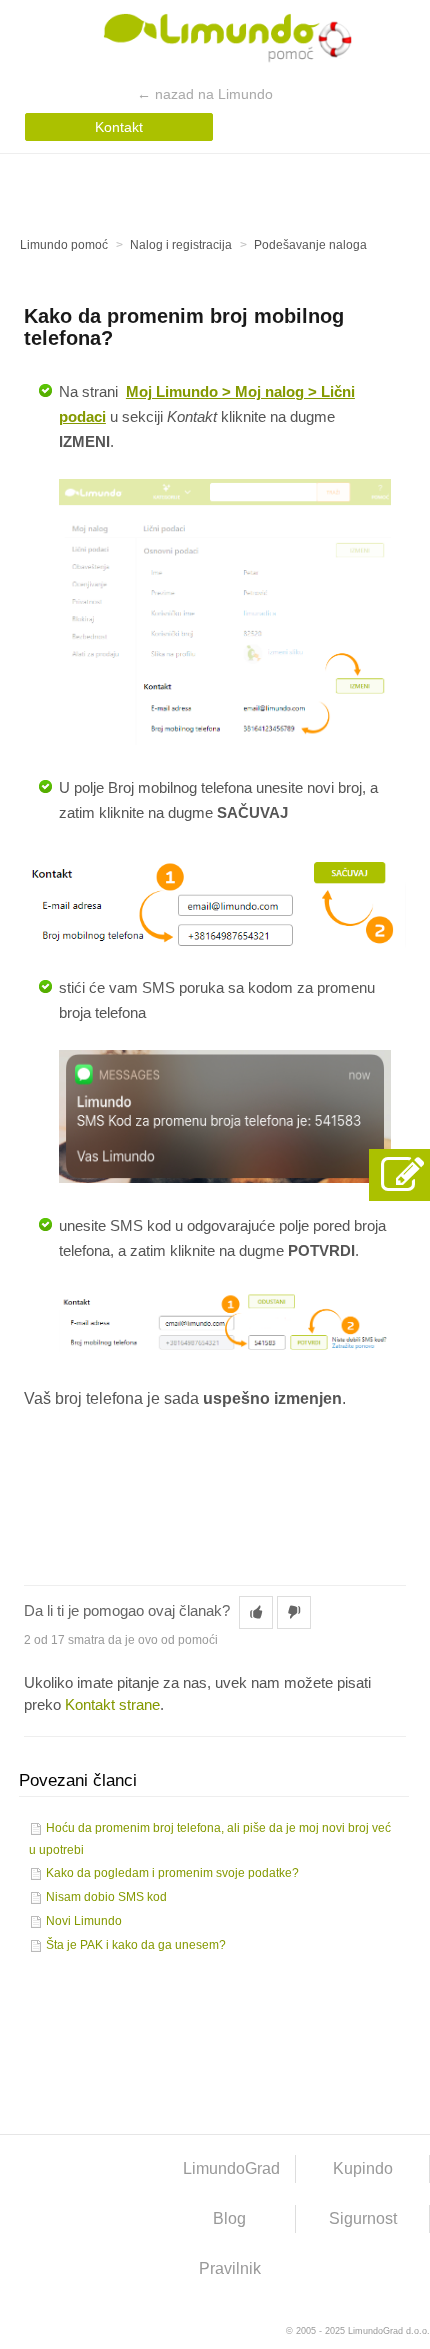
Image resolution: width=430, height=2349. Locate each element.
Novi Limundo (84, 1921)
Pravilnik (230, 2268)
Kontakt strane (112, 1705)
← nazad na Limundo (205, 94)
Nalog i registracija (181, 245)
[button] (256, 1613)
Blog (229, 2218)
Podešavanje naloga (310, 245)
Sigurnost (363, 2218)
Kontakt (119, 127)
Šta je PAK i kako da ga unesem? (136, 1945)
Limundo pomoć (64, 245)
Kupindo (363, 2168)
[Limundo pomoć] (215, 42)
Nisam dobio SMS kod (106, 1897)
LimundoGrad (231, 2168)
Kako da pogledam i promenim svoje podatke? (172, 1873)
